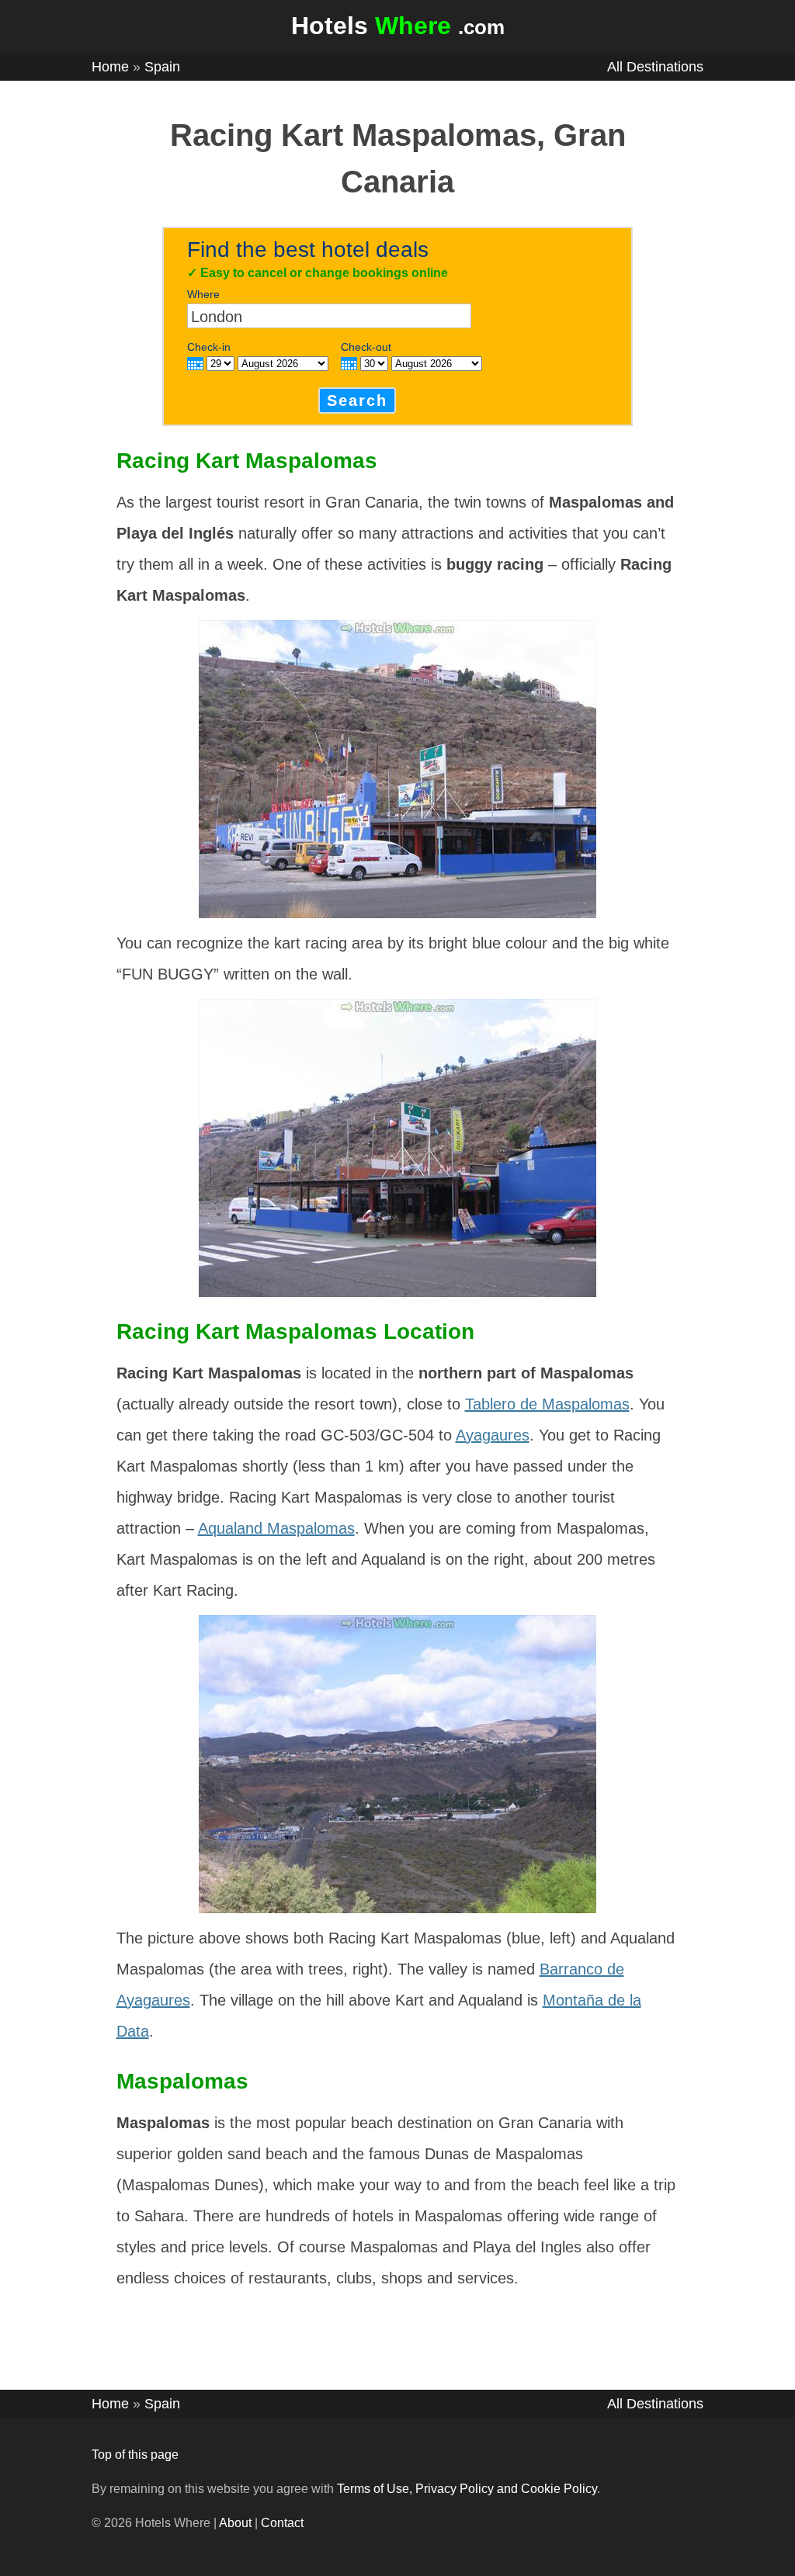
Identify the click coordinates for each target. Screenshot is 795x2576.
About (235, 2523)
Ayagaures (493, 1435)
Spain (162, 67)
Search (357, 400)
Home (110, 67)
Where (203, 294)
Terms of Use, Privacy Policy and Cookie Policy (467, 2489)
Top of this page (135, 2455)
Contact (282, 2523)
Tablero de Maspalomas (547, 1404)
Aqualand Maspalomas (276, 1528)
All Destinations (655, 67)
